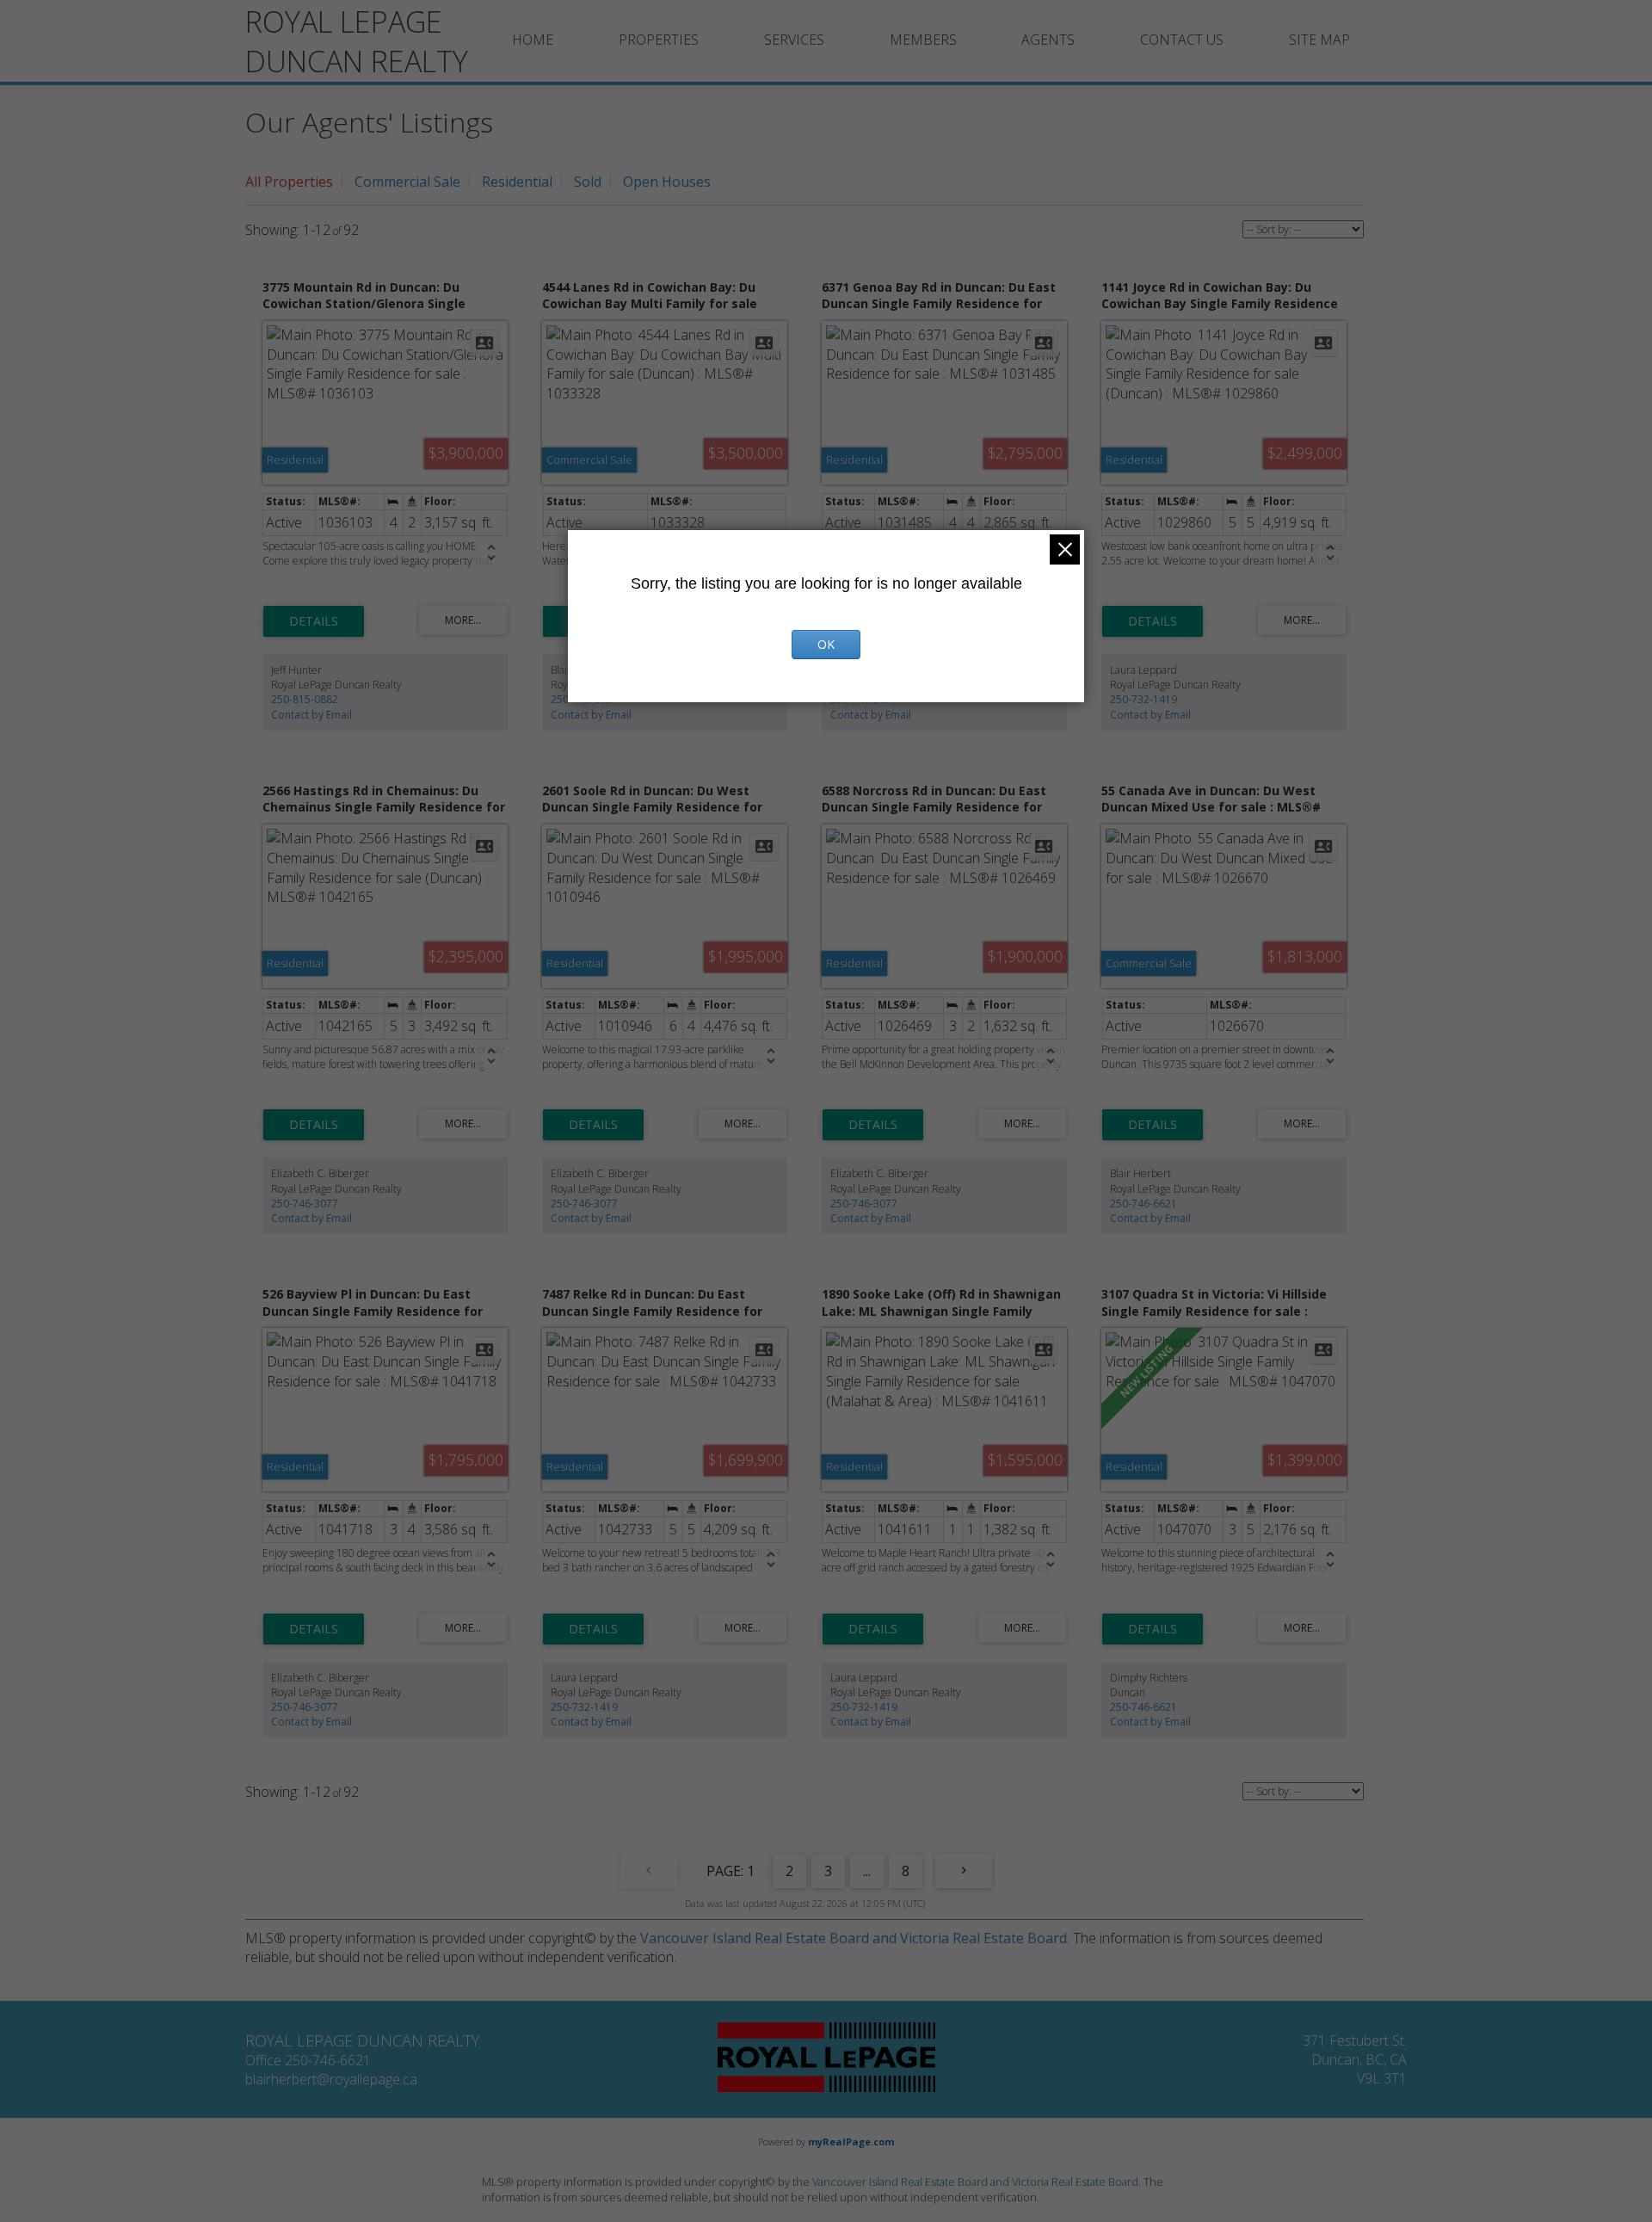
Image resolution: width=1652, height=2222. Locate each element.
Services (794, 40)
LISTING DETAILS (314, 621)
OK (826, 644)
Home (533, 40)
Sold (588, 182)
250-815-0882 (305, 699)
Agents (1048, 40)
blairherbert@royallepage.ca (331, 2079)
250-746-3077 (305, 1204)
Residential (517, 182)
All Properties (289, 182)
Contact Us (1182, 40)
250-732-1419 (1143, 699)
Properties (659, 40)
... (867, 1871)
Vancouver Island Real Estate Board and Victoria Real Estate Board (854, 1938)
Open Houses (667, 182)
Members (923, 40)
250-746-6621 (1143, 1204)
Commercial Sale (407, 182)
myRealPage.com (851, 2142)
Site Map (1319, 40)
